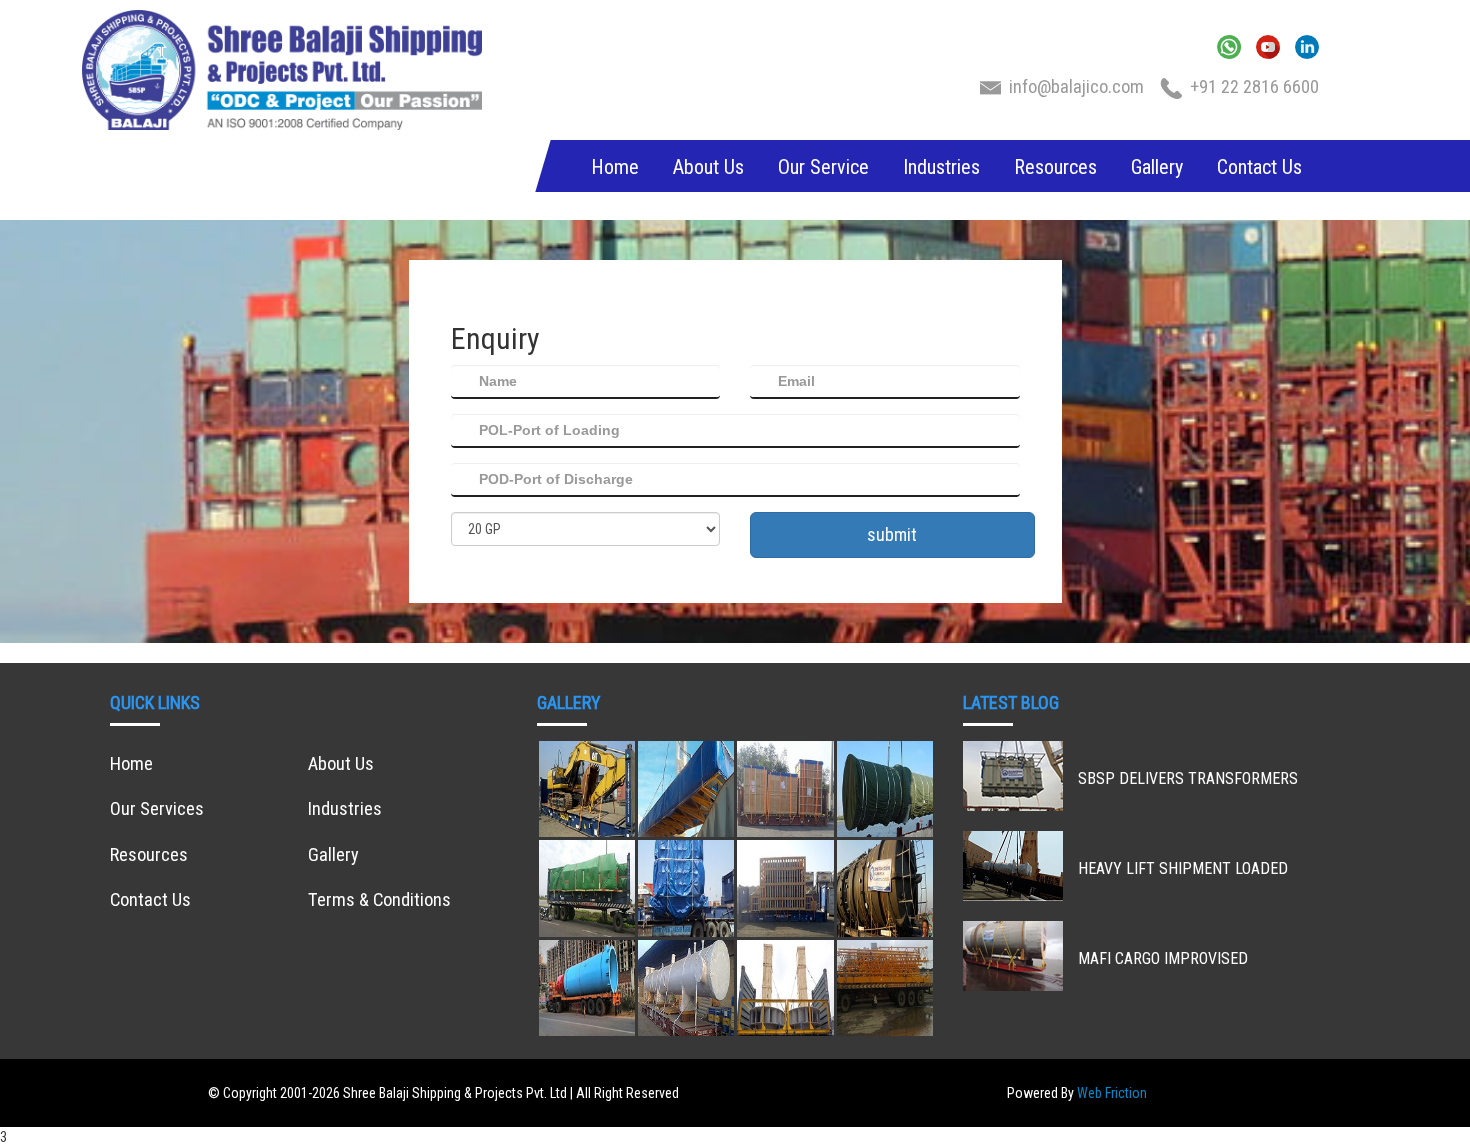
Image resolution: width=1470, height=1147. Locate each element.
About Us (708, 167)
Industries (941, 167)
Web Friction (1112, 1093)
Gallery (1157, 167)
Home (615, 167)
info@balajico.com (1078, 86)
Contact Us (1259, 167)
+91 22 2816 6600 (1254, 86)
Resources (1055, 167)
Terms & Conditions (379, 899)
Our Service (823, 167)
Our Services (157, 808)
